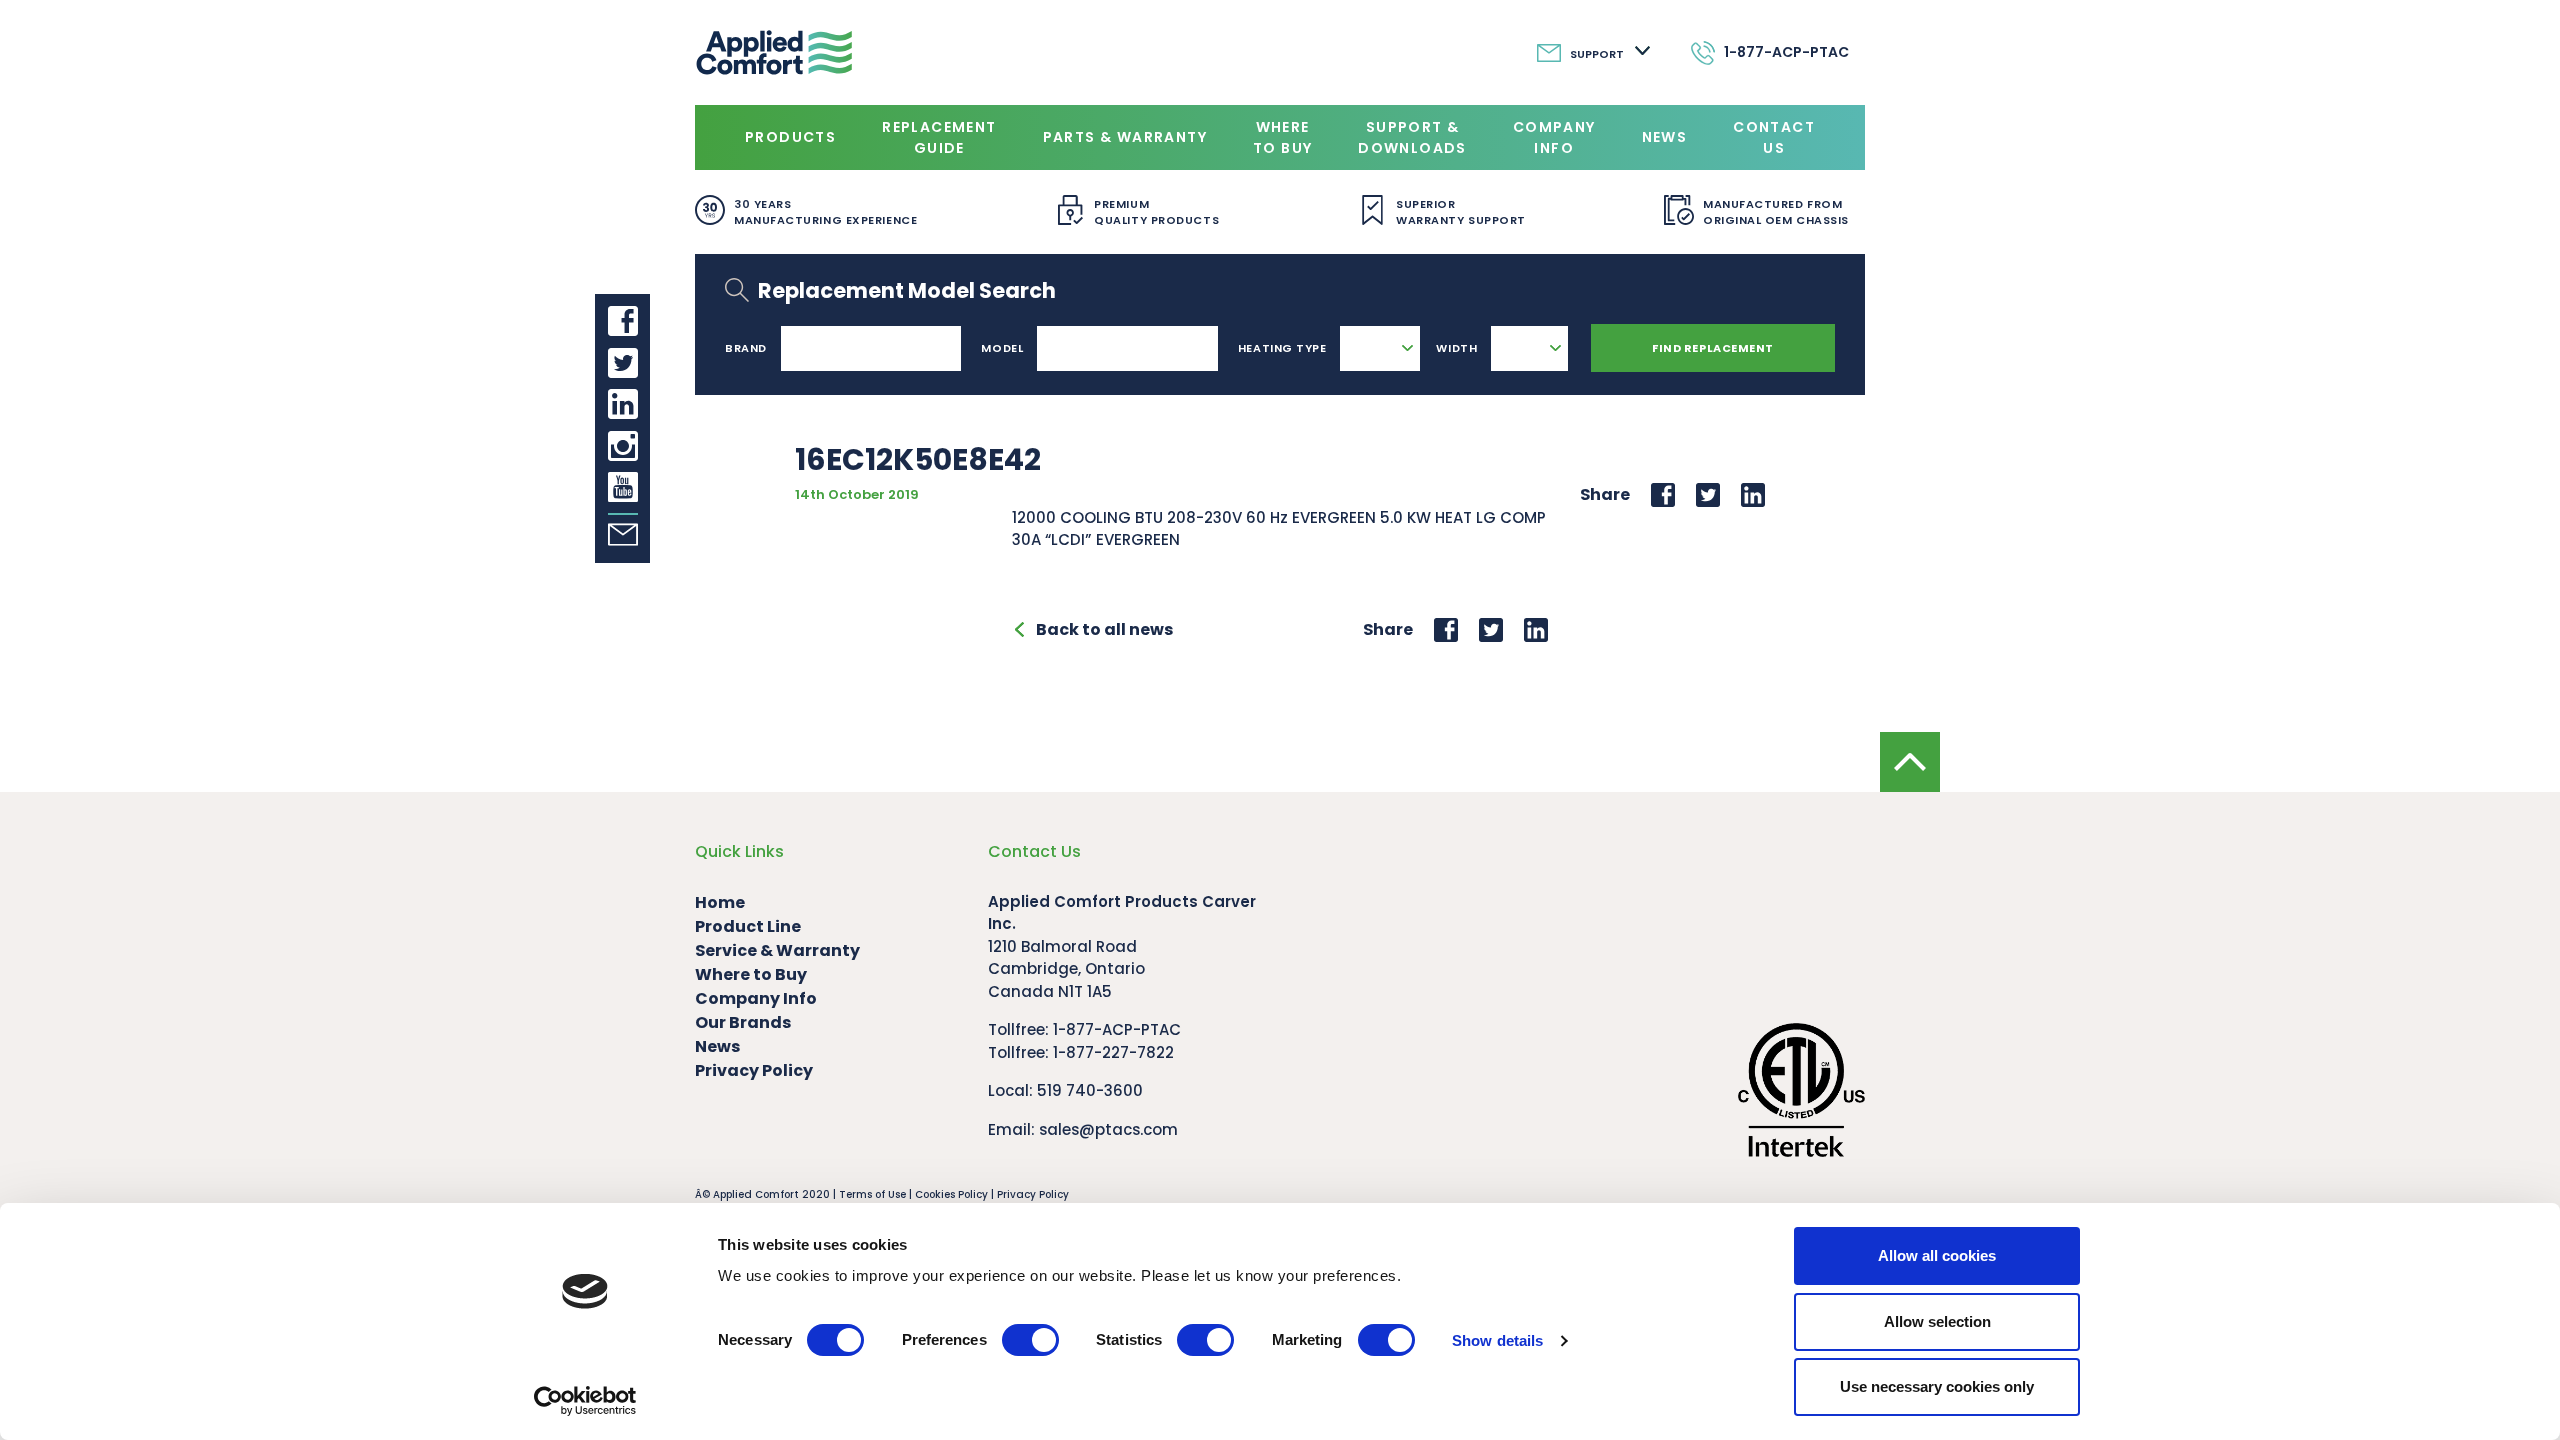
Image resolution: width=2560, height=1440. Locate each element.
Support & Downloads (1412, 137)
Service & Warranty (777, 950)
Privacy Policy (754, 1070)
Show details (1497, 1340)
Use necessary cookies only (1937, 1386)
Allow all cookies (1937, 1255)
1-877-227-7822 (1113, 1052)
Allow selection (1937, 1321)
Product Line (748, 926)
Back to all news (1104, 629)
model (1002, 348)
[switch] (1030, 1340)
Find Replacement (1713, 348)
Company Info (1554, 137)
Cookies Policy (951, 1194)
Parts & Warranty (1125, 137)
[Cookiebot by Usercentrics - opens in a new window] (585, 1401)
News (1665, 137)
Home (720, 902)
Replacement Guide (939, 137)
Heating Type (1282, 348)
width (1456, 348)
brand (746, 348)
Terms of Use (872, 1194)
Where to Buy (1282, 137)
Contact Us (1774, 137)
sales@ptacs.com (1108, 1129)
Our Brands (743, 1022)
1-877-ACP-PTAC (1117, 1029)
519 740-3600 (1090, 1090)
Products (790, 137)
